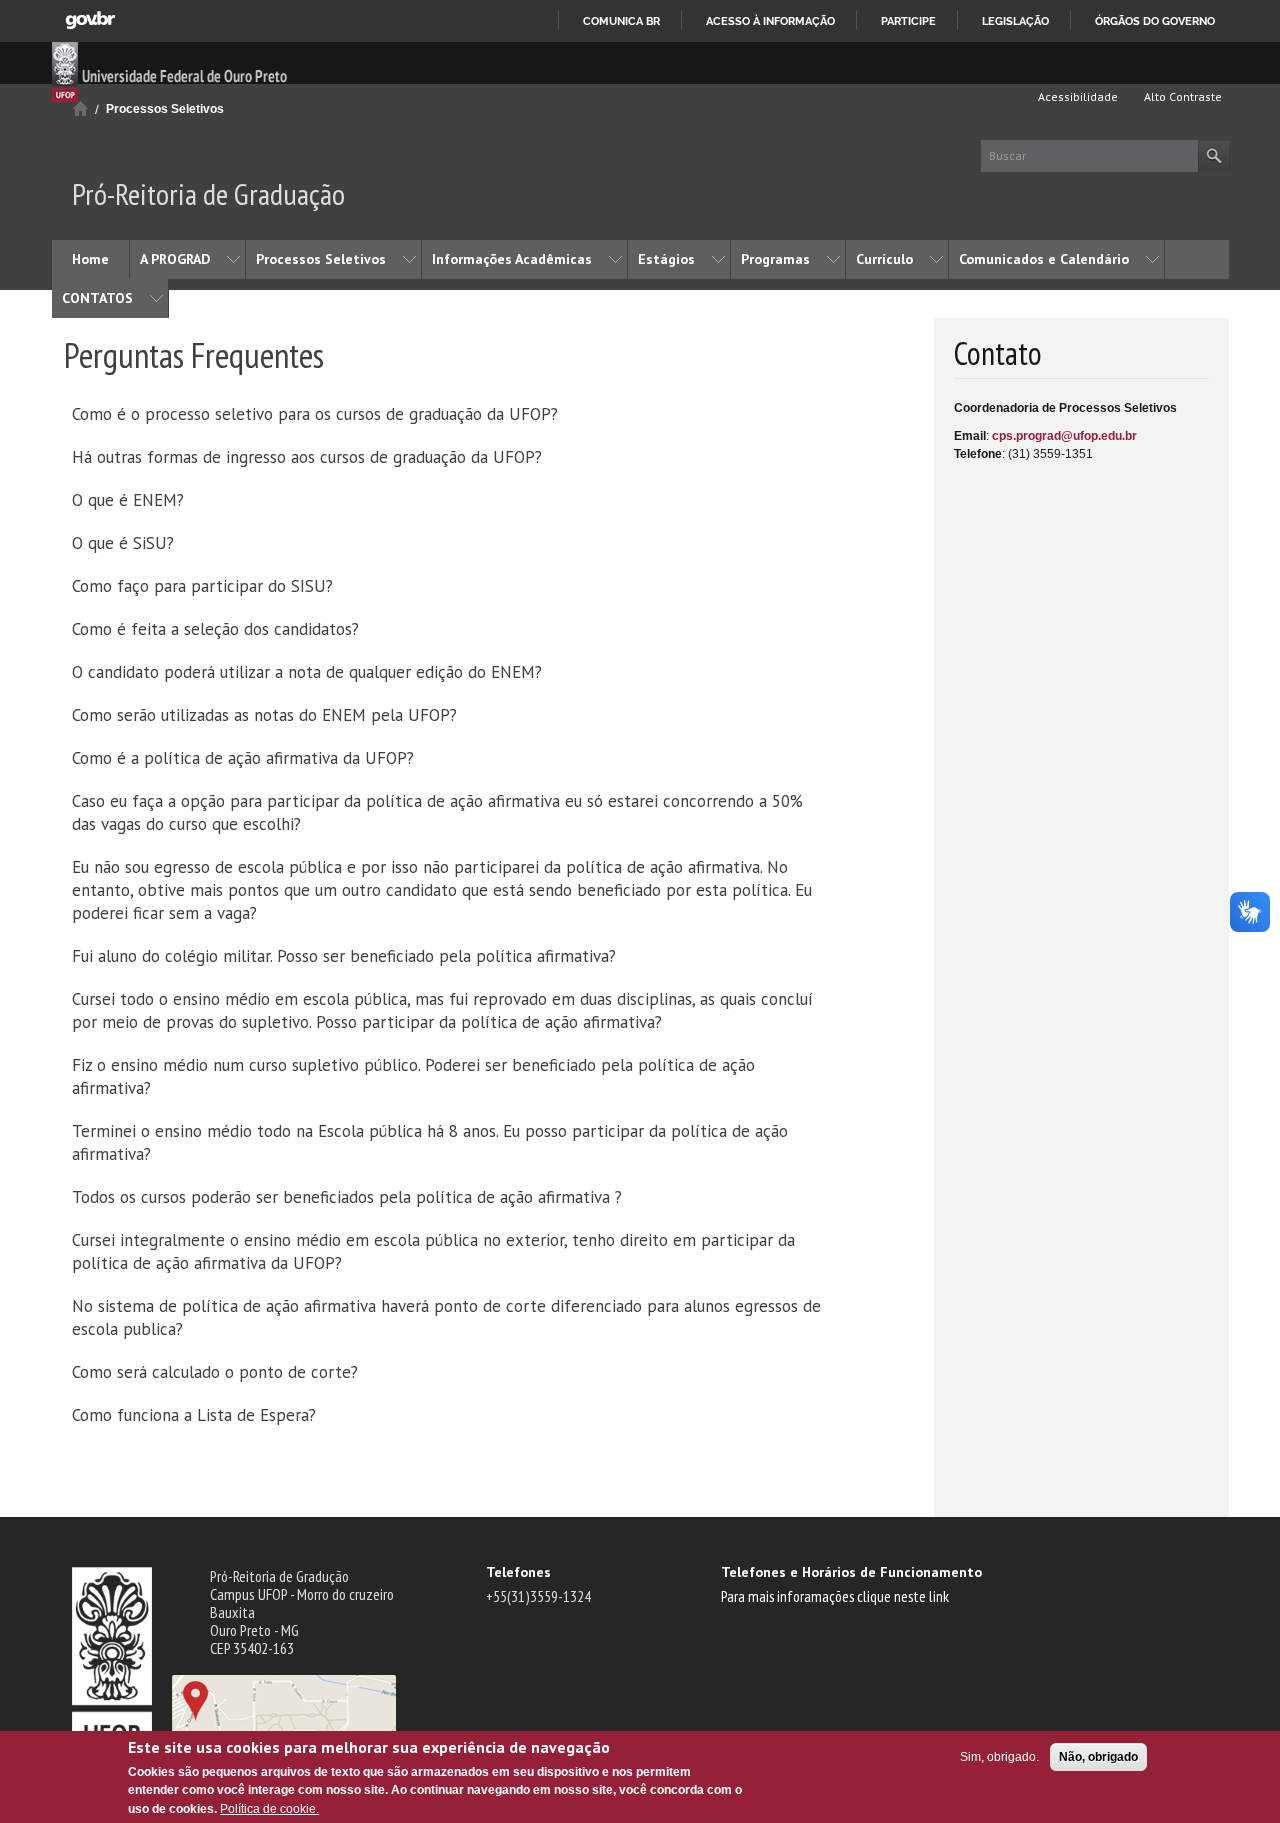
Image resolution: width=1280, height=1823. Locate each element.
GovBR (90, 20)
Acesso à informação (770, 21)
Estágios (666, 259)
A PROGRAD (175, 259)
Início (80, 108)
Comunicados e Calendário (1044, 259)
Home (90, 259)
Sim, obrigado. (999, 1757)
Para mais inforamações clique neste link (835, 1596)
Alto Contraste (1181, 96)
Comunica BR (621, 21)
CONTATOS (97, 298)
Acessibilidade (1076, 96)
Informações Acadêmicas (512, 259)
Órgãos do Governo (1155, 21)
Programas (775, 259)
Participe (908, 21)
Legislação (1015, 21)
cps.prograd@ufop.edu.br (1064, 436)
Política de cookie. (269, 1809)
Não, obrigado (1098, 1757)
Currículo (884, 259)
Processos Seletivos (165, 109)
